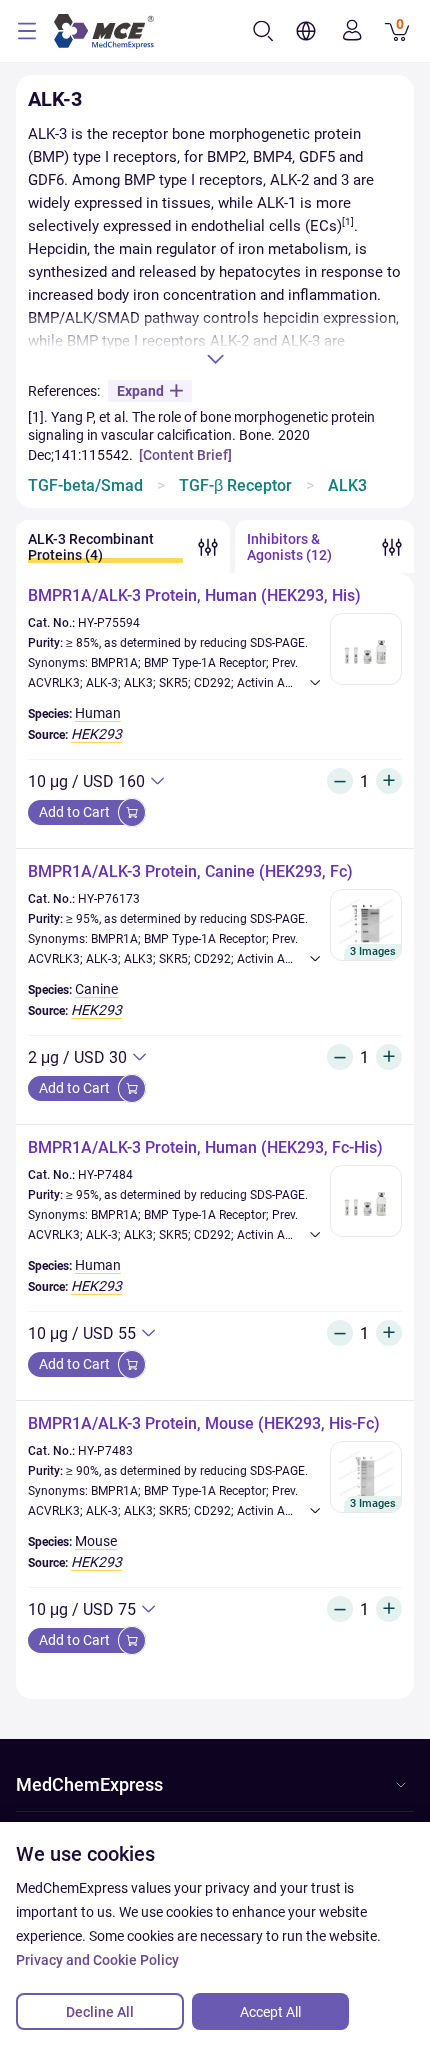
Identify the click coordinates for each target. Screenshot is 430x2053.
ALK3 (347, 485)
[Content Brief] (185, 455)
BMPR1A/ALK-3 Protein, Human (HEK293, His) (194, 595)
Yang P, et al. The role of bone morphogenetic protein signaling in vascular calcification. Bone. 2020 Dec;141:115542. (201, 436)
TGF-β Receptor (235, 485)
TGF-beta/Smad (85, 485)
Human (98, 713)
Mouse (96, 1541)
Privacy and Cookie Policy (97, 1960)
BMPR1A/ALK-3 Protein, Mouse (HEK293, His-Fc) (204, 1423)
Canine (96, 989)
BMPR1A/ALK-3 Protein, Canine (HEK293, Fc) (190, 871)
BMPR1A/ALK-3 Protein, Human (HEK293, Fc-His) (205, 1147)
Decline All (100, 2012)
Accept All (270, 2012)
